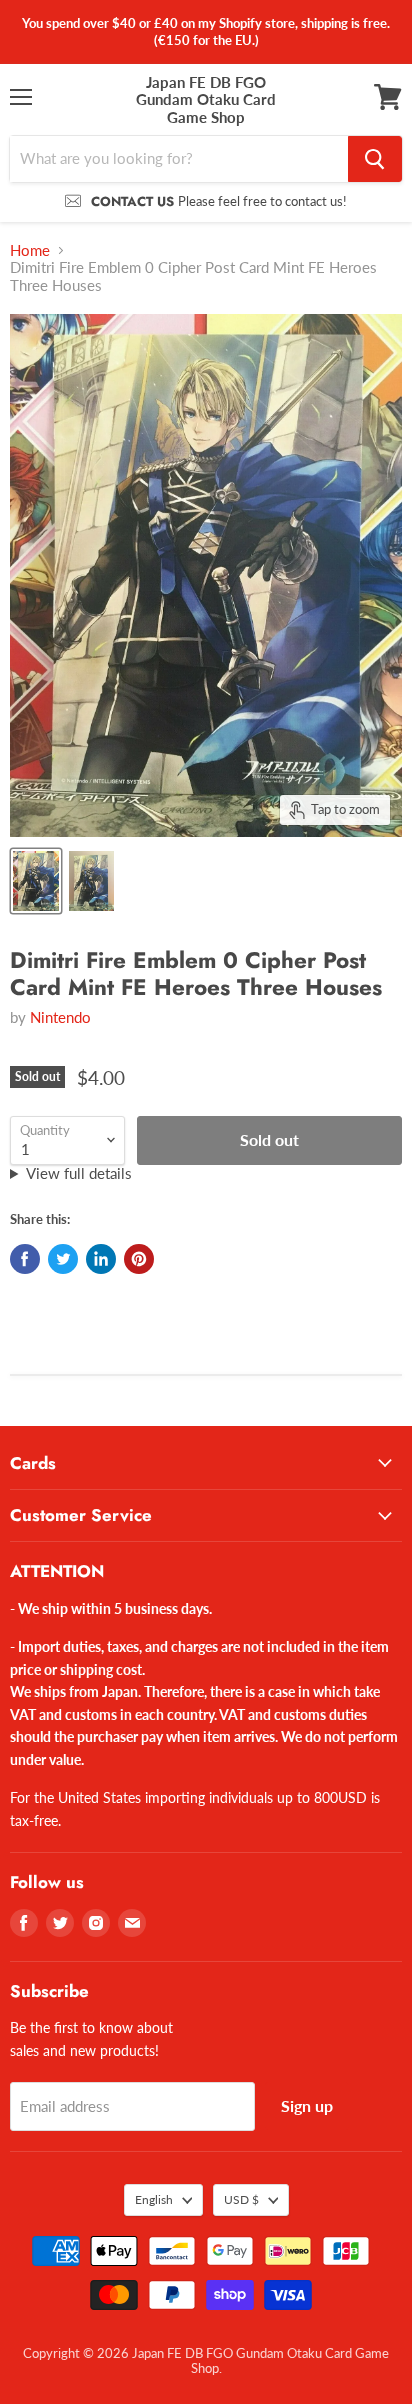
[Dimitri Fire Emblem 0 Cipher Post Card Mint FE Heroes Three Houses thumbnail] (36, 881)
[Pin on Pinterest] (139, 1259)
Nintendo (60, 1017)
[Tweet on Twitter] (63, 1259)
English (154, 2199)
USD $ (241, 2199)
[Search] (375, 159)
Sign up (307, 2105)
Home (30, 250)
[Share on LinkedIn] (101, 1259)
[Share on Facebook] (25, 1259)
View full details (79, 1173)
